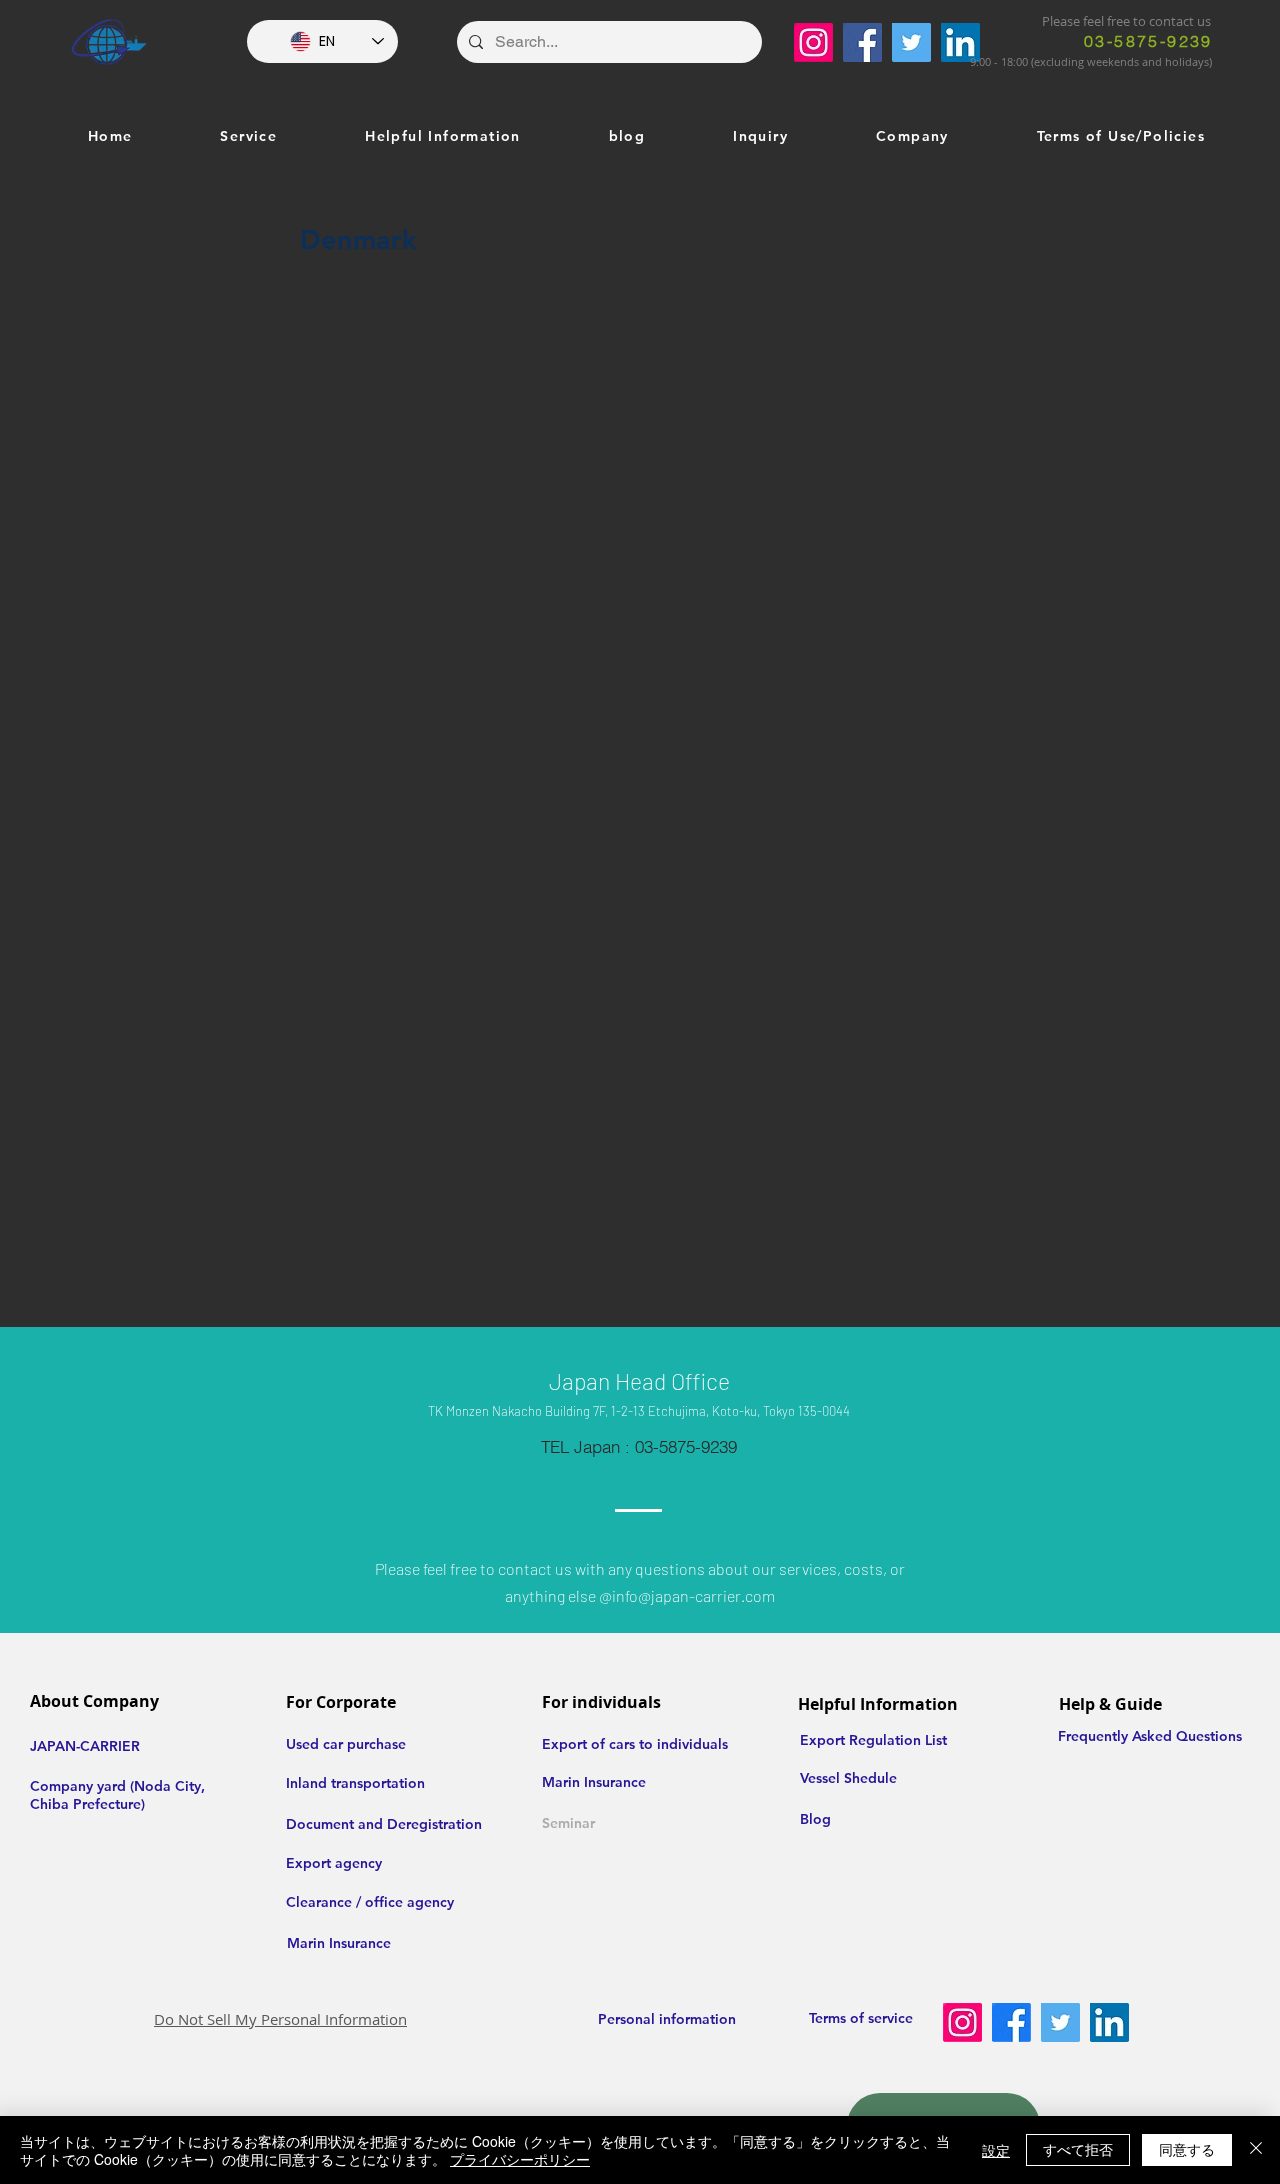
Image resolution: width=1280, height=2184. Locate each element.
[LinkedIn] (960, 42)
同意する (1187, 2149)
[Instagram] (813, 42)
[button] (249, 137)
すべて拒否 (1078, 2149)
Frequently (1095, 1736)
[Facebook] (862, 42)
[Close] (1256, 2150)
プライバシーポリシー (520, 2159)
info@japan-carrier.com (693, 1595)
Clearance (319, 1902)
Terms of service (861, 2018)
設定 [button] (996, 2150)
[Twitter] (911, 42)
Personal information (667, 2019)
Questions (1209, 1736)
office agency (409, 1902)
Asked (1154, 1736)
